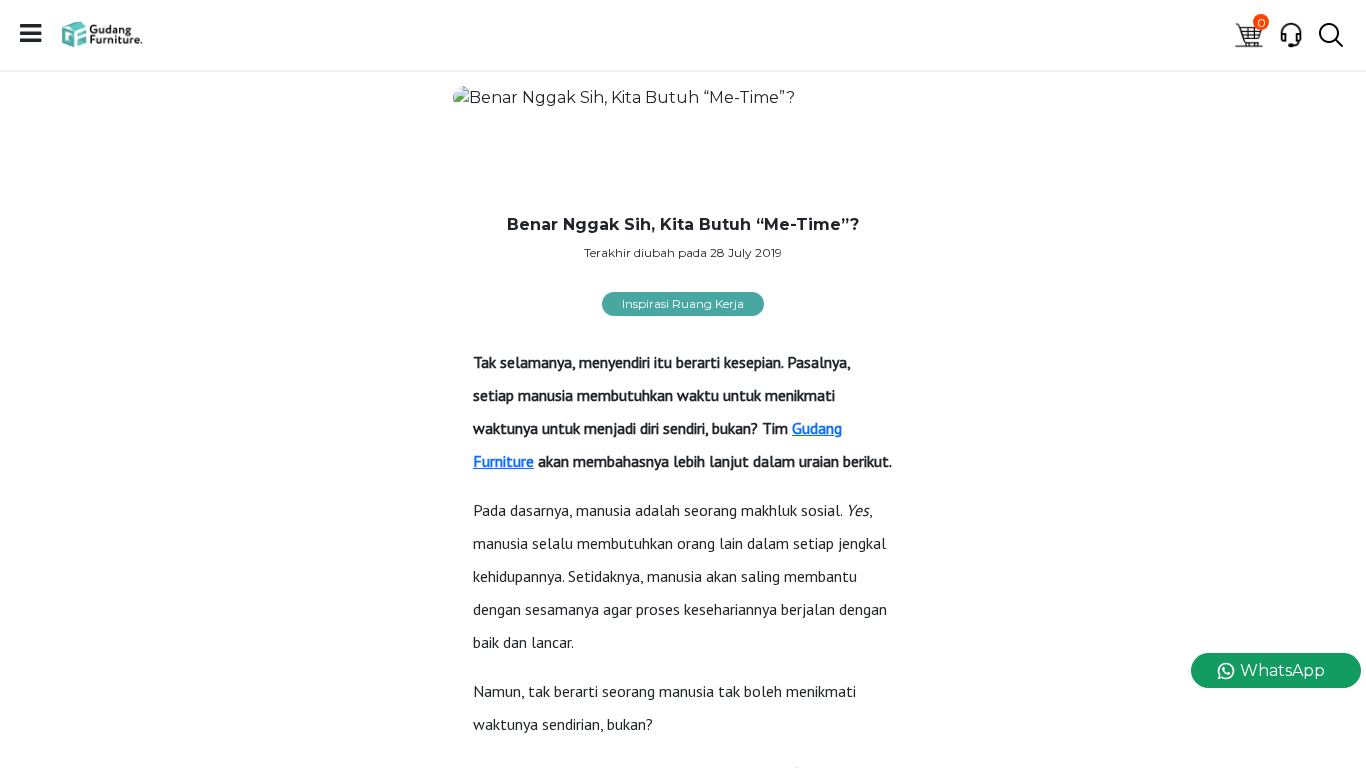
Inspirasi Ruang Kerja (683, 303)
